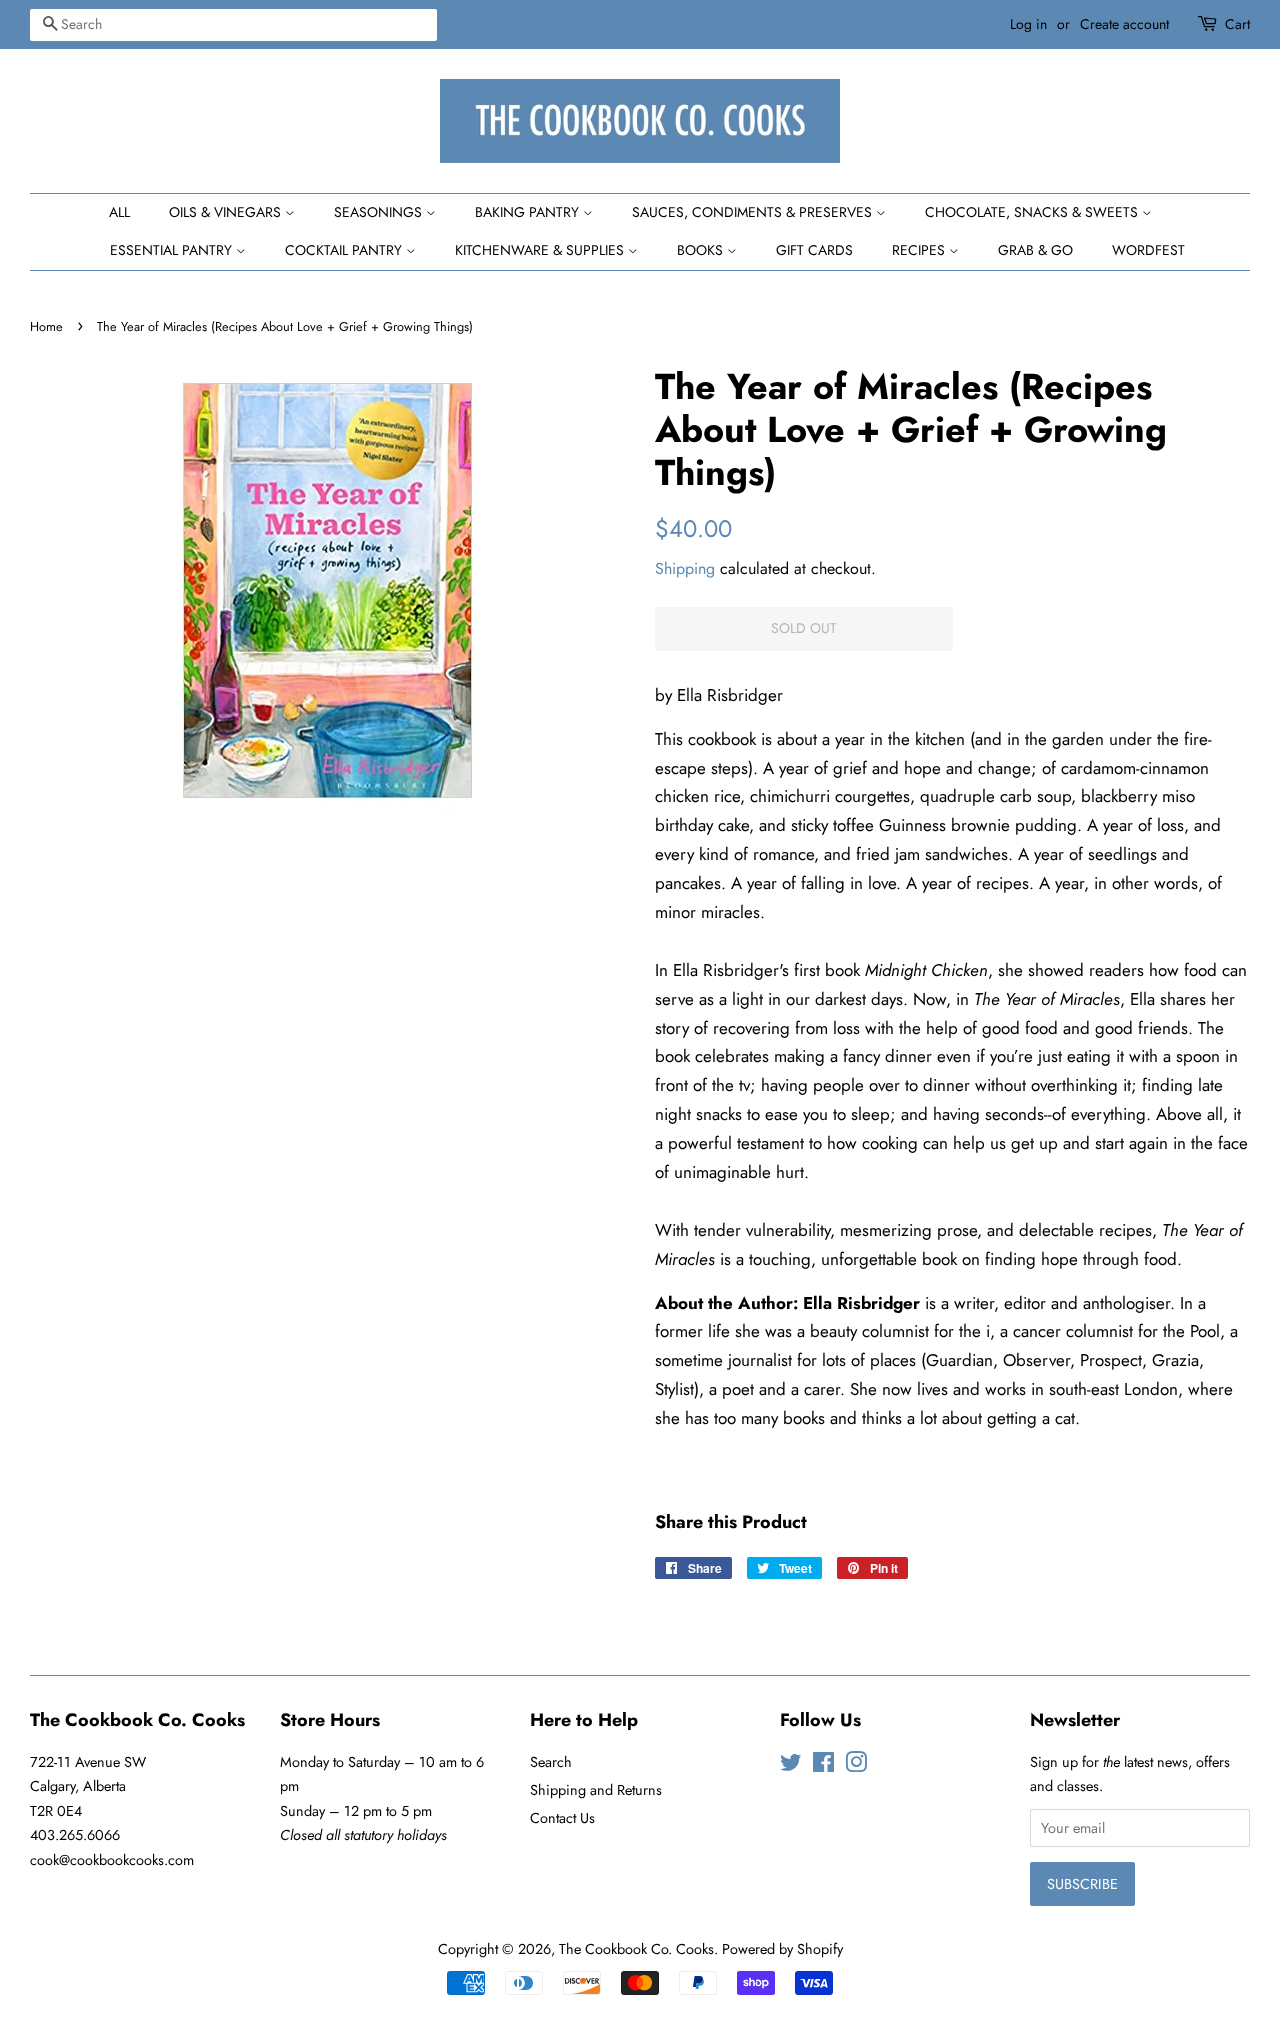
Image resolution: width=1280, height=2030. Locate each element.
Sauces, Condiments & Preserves (754, 212)
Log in (1028, 24)
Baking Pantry (529, 212)
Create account (1124, 24)
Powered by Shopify (782, 1949)
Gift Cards (814, 250)
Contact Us (562, 1818)
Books (702, 250)
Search (551, 1762)
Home (46, 326)
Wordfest (1148, 250)
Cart (1237, 24)
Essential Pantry (173, 250)
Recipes (920, 250)
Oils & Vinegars (227, 212)
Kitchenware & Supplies (541, 250)
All (119, 212)
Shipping (685, 568)
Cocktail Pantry (345, 250)
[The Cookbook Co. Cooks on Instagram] (856, 1766)
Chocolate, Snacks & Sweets (1033, 212)
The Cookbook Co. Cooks (636, 1949)
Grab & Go (1035, 250)
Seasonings (380, 212)
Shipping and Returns (596, 1790)
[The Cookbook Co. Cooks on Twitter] (791, 1766)
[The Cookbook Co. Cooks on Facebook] (823, 1766)
